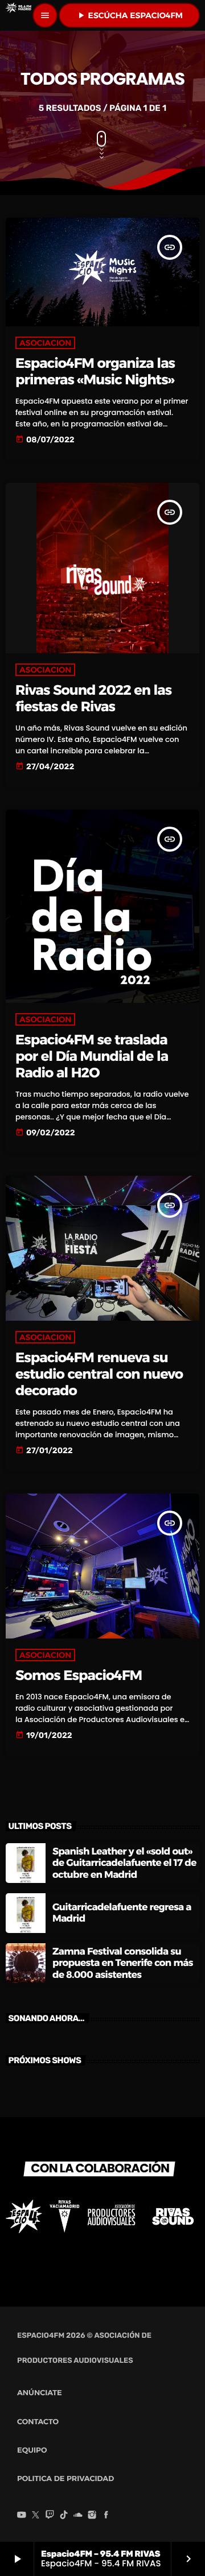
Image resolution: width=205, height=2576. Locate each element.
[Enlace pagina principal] (18, 15)
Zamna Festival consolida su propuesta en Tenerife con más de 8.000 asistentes (123, 1963)
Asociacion (45, 343)
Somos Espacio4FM (79, 1676)
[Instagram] (92, 2516)
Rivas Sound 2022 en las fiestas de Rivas (93, 699)
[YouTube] (22, 2516)
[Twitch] (50, 2516)
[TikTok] (64, 2516)
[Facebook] (106, 2516)
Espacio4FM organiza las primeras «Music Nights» (95, 372)
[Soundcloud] (78, 2516)
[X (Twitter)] (36, 2516)
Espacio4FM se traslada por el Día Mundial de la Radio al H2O (92, 1057)
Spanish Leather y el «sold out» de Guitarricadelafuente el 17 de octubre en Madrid (124, 1863)
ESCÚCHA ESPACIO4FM (129, 15)
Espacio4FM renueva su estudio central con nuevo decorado (99, 1374)
